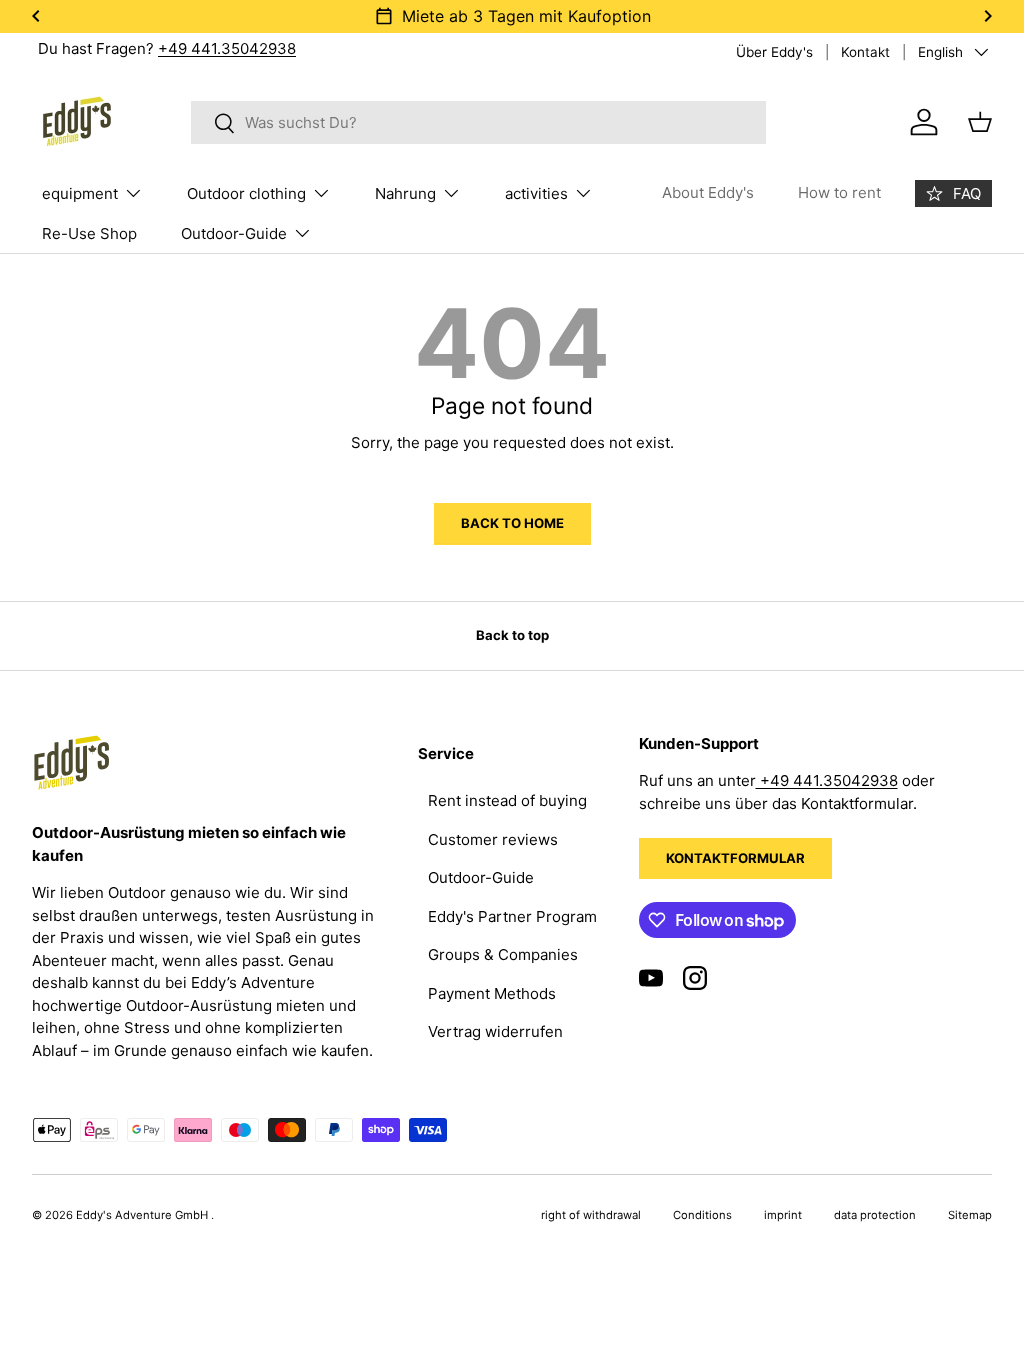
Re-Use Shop (89, 233)
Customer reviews (493, 839)
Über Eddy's (774, 52)
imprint (783, 1215)
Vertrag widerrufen (495, 1031)
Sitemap (970, 1215)
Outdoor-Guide (481, 877)
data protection (875, 1215)
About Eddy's (708, 192)
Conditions (702, 1215)
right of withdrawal (591, 1215)
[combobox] (478, 122)
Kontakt (865, 52)
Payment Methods (492, 993)
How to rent (839, 192)
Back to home (512, 523)
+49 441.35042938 (227, 48)
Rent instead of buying (507, 800)
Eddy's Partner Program (512, 916)
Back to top (512, 635)
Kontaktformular (735, 858)
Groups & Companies (503, 954)
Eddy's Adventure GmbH (143, 1215)
